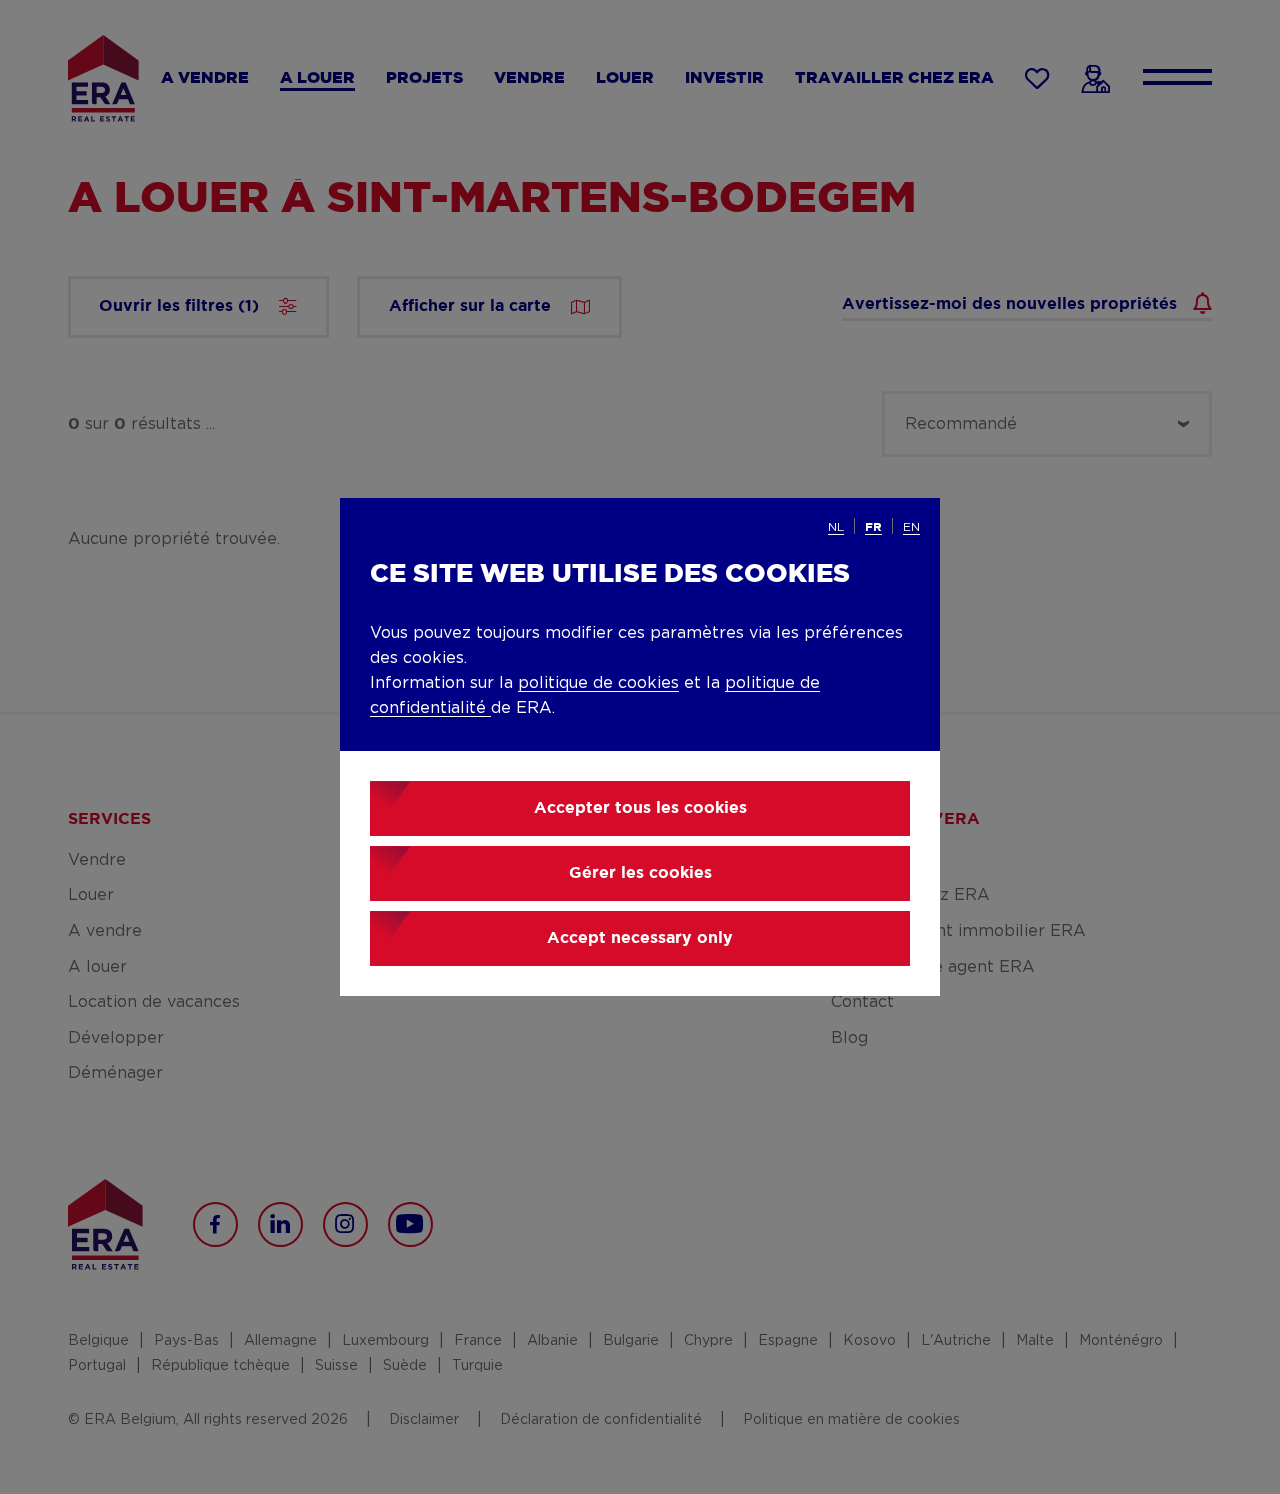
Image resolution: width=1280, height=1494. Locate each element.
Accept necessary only (640, 938)
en (911, 527)
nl (836, 527)
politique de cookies (598, 683)
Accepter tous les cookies (640, 808)
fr (873, 527)
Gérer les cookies (640, 873)
